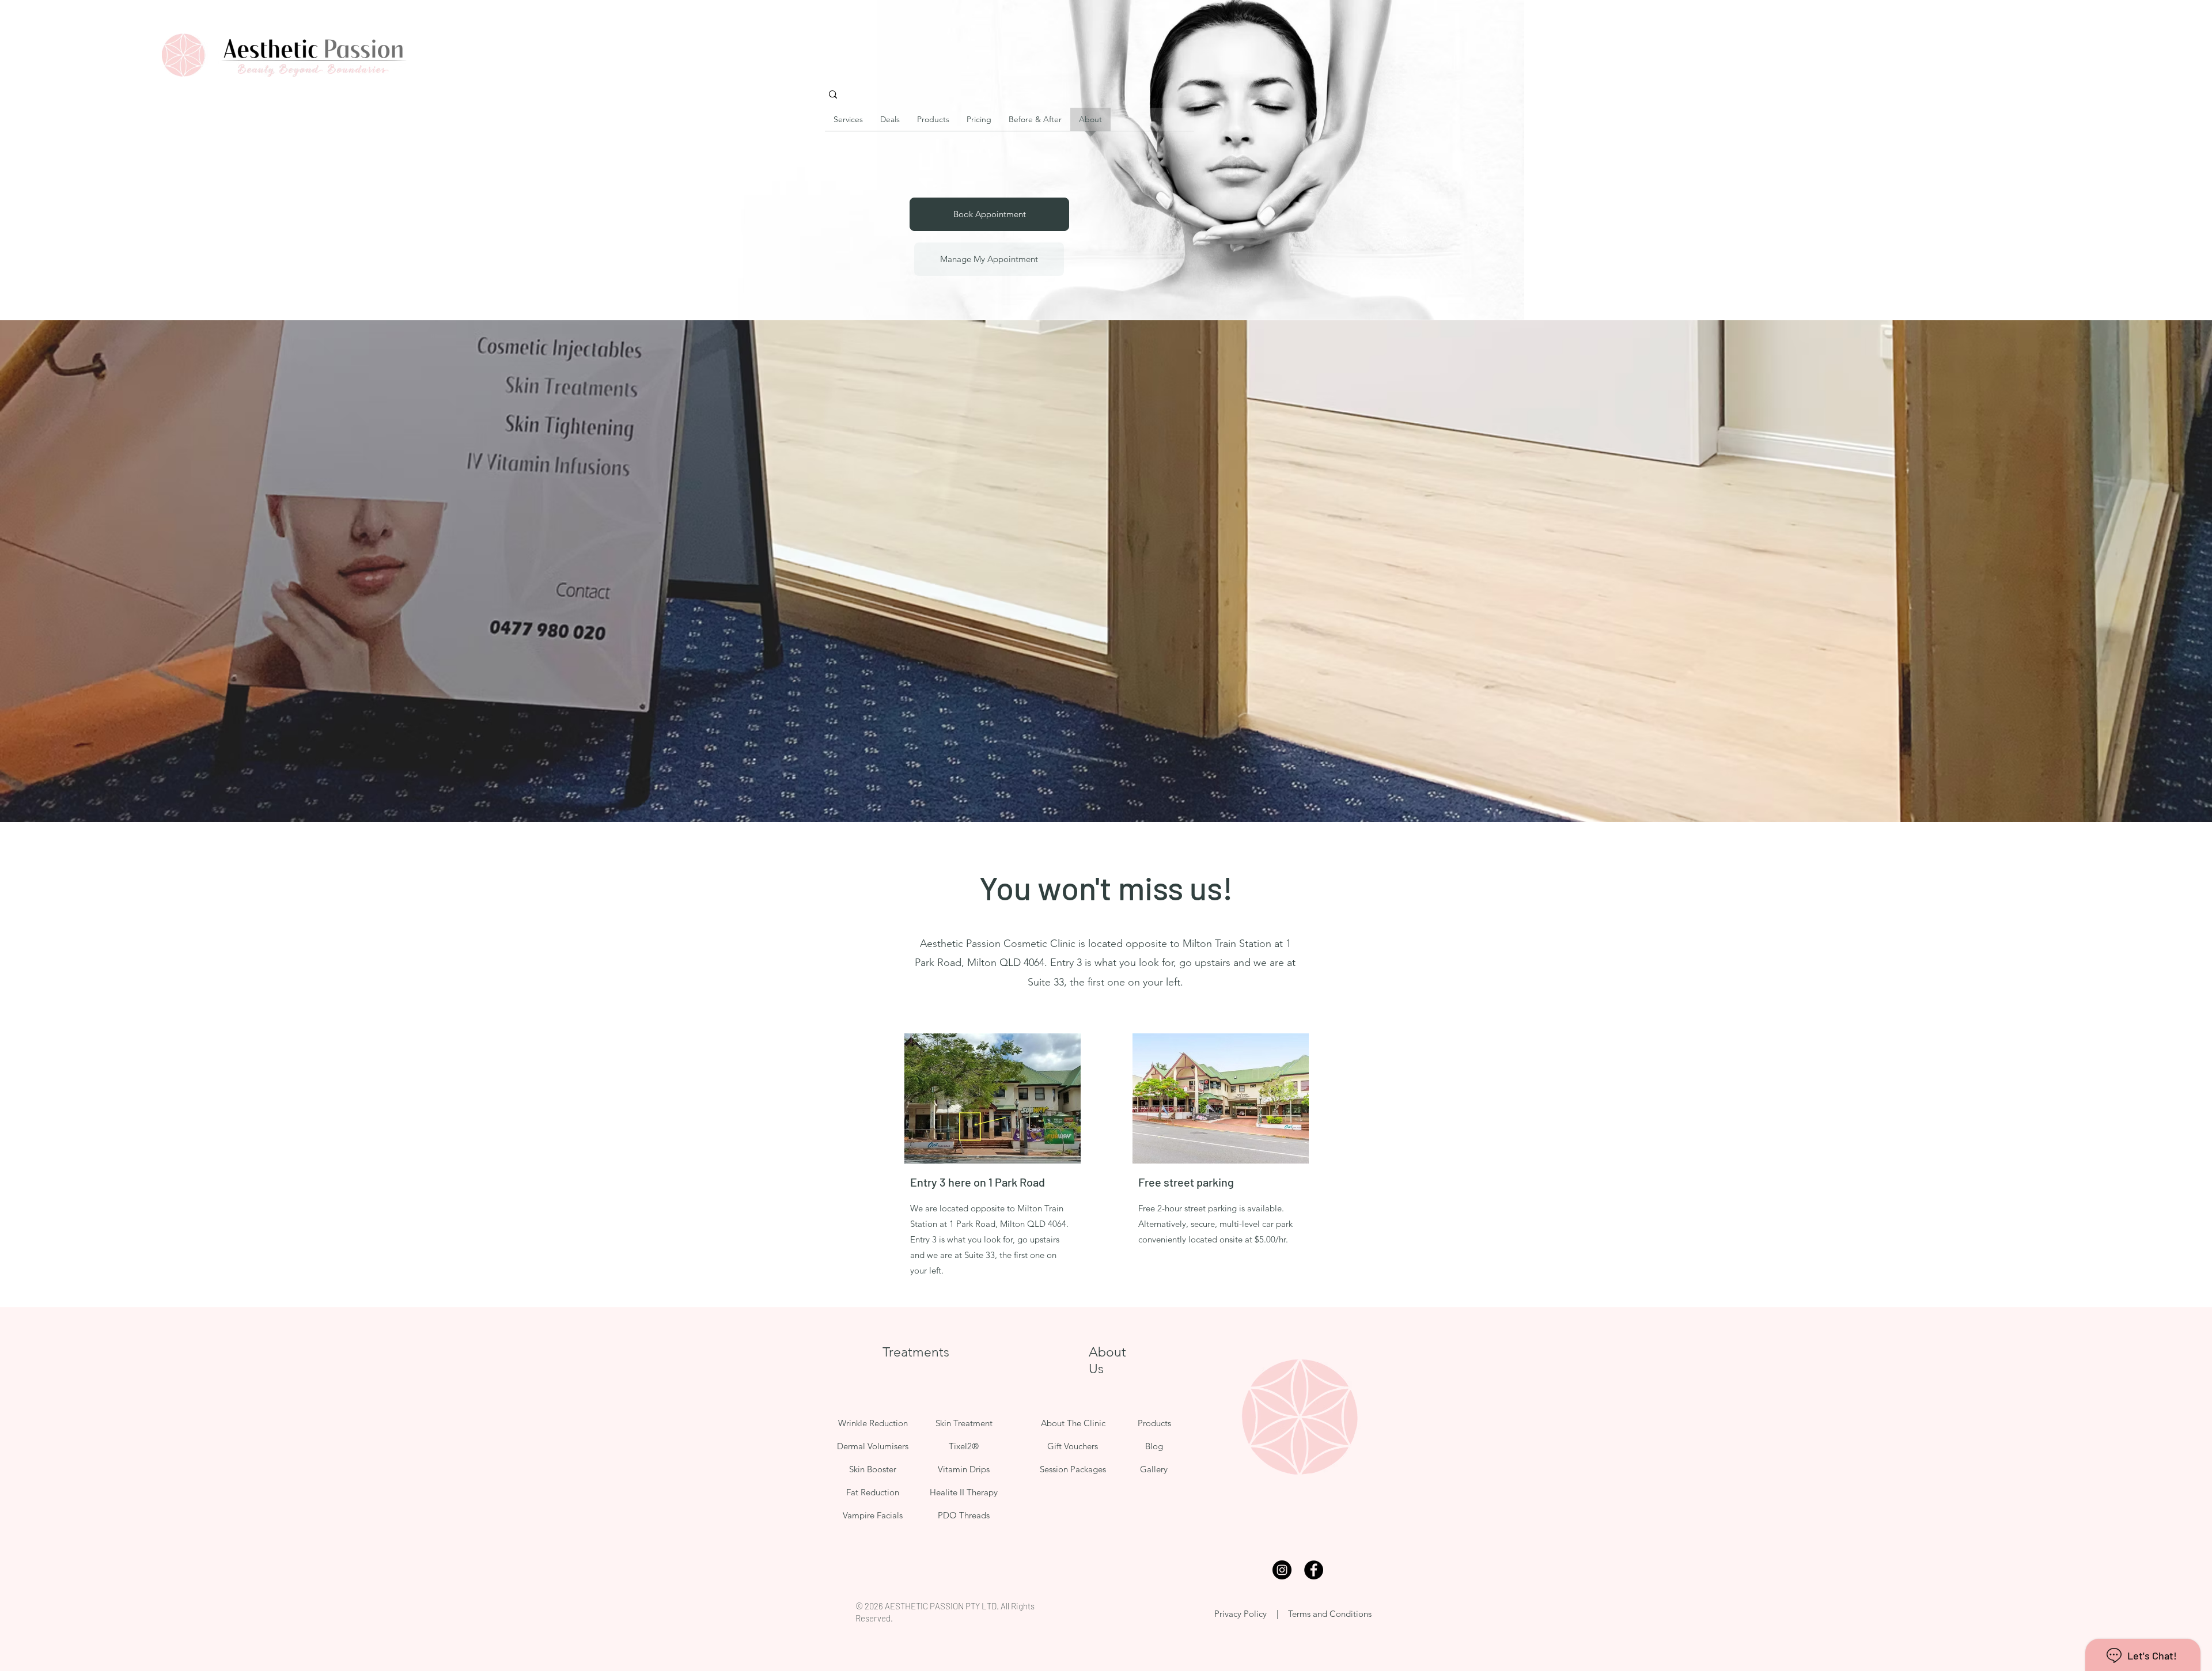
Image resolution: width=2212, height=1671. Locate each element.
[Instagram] (1282, 1570)
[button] (890, 123)
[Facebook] (1314, 1570)
